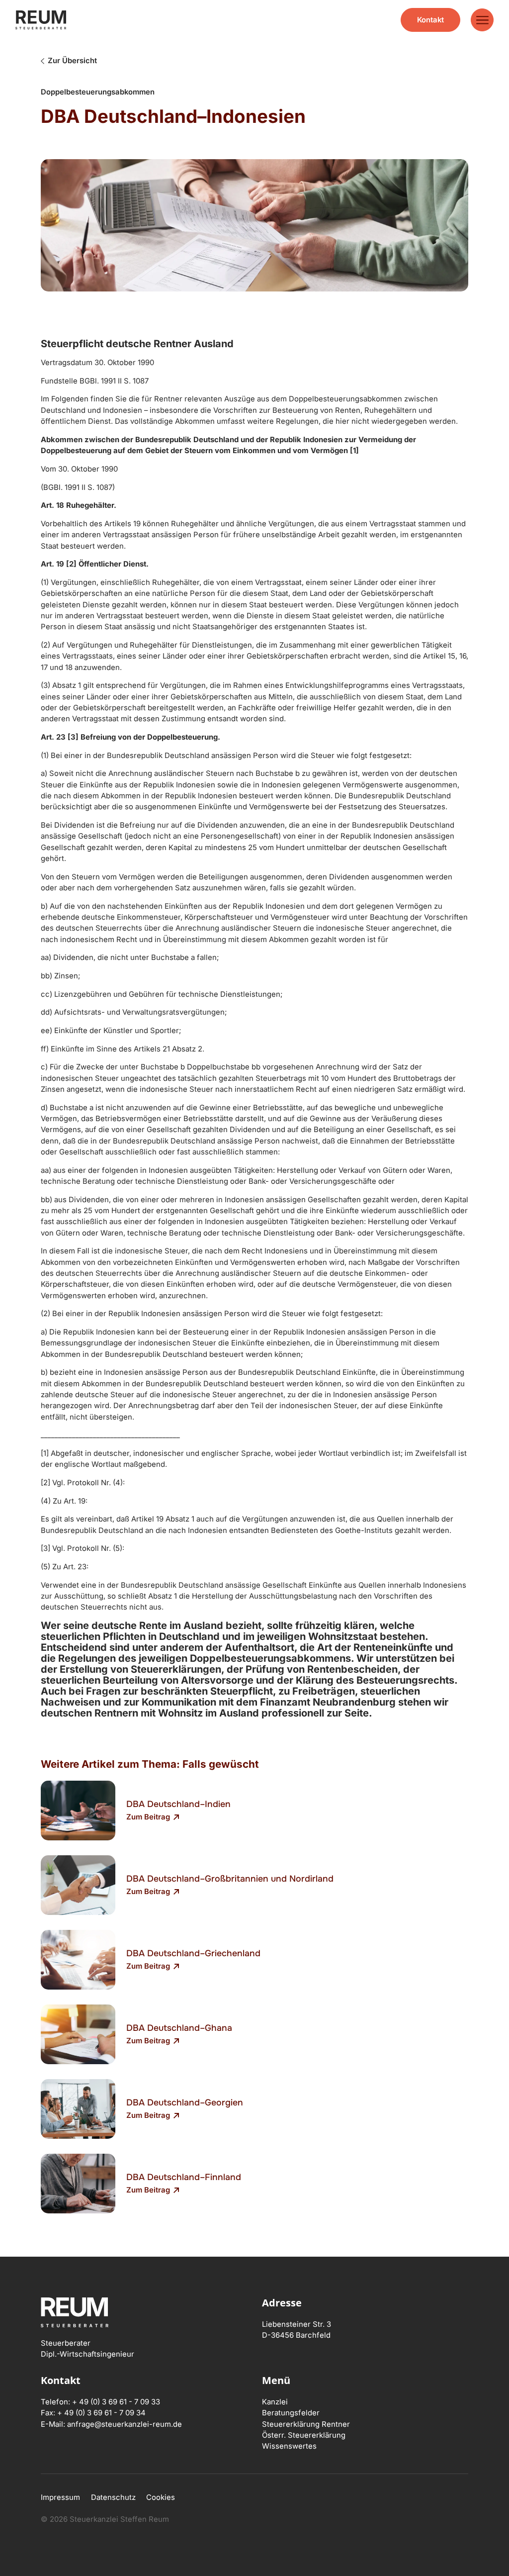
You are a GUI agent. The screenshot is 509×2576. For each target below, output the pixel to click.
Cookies (161, 2497)
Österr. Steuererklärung (304, 2435)
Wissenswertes (289, 2446)
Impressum (60, 2497)
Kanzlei (275, 2402)
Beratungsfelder (291, 2413)
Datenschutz (113, 2497)
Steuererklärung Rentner (306, 2424)
